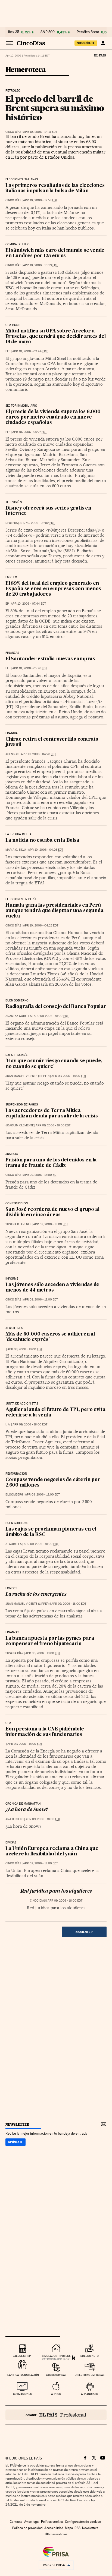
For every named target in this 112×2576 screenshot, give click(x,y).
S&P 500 (48, 32)
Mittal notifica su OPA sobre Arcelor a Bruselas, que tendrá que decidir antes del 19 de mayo (56, 337)
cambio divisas (56, 2375)
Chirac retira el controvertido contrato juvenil (52, 742)
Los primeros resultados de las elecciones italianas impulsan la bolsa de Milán (55, 188)
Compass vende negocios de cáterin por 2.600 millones (53, 1483)
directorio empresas (90, 2375)
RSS (77, 2528)
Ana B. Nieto (15, 1819)
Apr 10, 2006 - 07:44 (28, 604)
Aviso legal (32, 2522)
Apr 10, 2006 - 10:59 (40, 265)
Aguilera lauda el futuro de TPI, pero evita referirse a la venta (55, 1413)
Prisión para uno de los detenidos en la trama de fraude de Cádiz (51, 1163)
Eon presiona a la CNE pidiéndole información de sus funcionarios (45, 1732)
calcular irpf (22, 2356)
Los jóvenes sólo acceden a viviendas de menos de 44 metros (52, 1288)
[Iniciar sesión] (103, 43)
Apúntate (15, 2142)
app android (90, 2394)
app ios (56, 2394)
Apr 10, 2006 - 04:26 (46, 850)
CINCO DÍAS (13, 132)
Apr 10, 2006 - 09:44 (30, 351)
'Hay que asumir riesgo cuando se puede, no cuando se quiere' (54, 1064)
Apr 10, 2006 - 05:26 (30, 668)
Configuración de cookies (83, 2522)
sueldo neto (90, 2356)
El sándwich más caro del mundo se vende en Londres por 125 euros (55, 253)
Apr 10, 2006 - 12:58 (40, 200)
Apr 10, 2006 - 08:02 (37, 523)
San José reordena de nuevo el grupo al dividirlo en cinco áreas (52, 1212)
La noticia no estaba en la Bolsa (42, 841)
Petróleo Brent (88, 32)
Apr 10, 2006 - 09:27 (29, 432)
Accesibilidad (54, 2528)
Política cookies (52, 2522)
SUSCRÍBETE (86, 43)
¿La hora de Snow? (27, 1810)
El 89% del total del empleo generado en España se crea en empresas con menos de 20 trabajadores (53, 589)
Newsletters (90, 2528)
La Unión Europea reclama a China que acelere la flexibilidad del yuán (52, 1851)
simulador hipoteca (56, 2356)
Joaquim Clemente (20, 1125)
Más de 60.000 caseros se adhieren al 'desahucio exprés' (50, 1337)
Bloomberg (14, 1495)
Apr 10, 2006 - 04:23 (41, 926)
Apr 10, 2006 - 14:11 (40, 132)
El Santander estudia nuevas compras (50, 659)
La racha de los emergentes (36, 1595)
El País (100, 55)
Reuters (12, 523)
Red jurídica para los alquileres (56, 1891)
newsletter (17, 2124)
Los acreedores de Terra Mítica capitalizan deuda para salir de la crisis (52, 1113)
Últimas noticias (56, 2534)
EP (7, 604)
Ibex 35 (14, 32)
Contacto (16, 2522)
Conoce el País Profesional (56, 2415)
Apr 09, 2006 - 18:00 (51, 1016)
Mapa (69, 2528)
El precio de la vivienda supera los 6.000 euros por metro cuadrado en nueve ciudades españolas (53, 417)
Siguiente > (84, 1932)
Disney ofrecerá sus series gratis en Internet (48, 511)
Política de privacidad (27, 2528)
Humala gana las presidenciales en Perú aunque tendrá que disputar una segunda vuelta (54, 911)
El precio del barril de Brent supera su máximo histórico (55, 108)
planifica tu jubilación (22, 2375)
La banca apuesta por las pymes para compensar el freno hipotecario (50, 1641)
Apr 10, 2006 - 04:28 (38, 754)
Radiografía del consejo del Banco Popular (56, 1007)
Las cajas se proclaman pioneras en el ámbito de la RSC (51, 1532)
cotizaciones (22, 2394)
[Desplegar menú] (9, 43)
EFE (8, 351)
